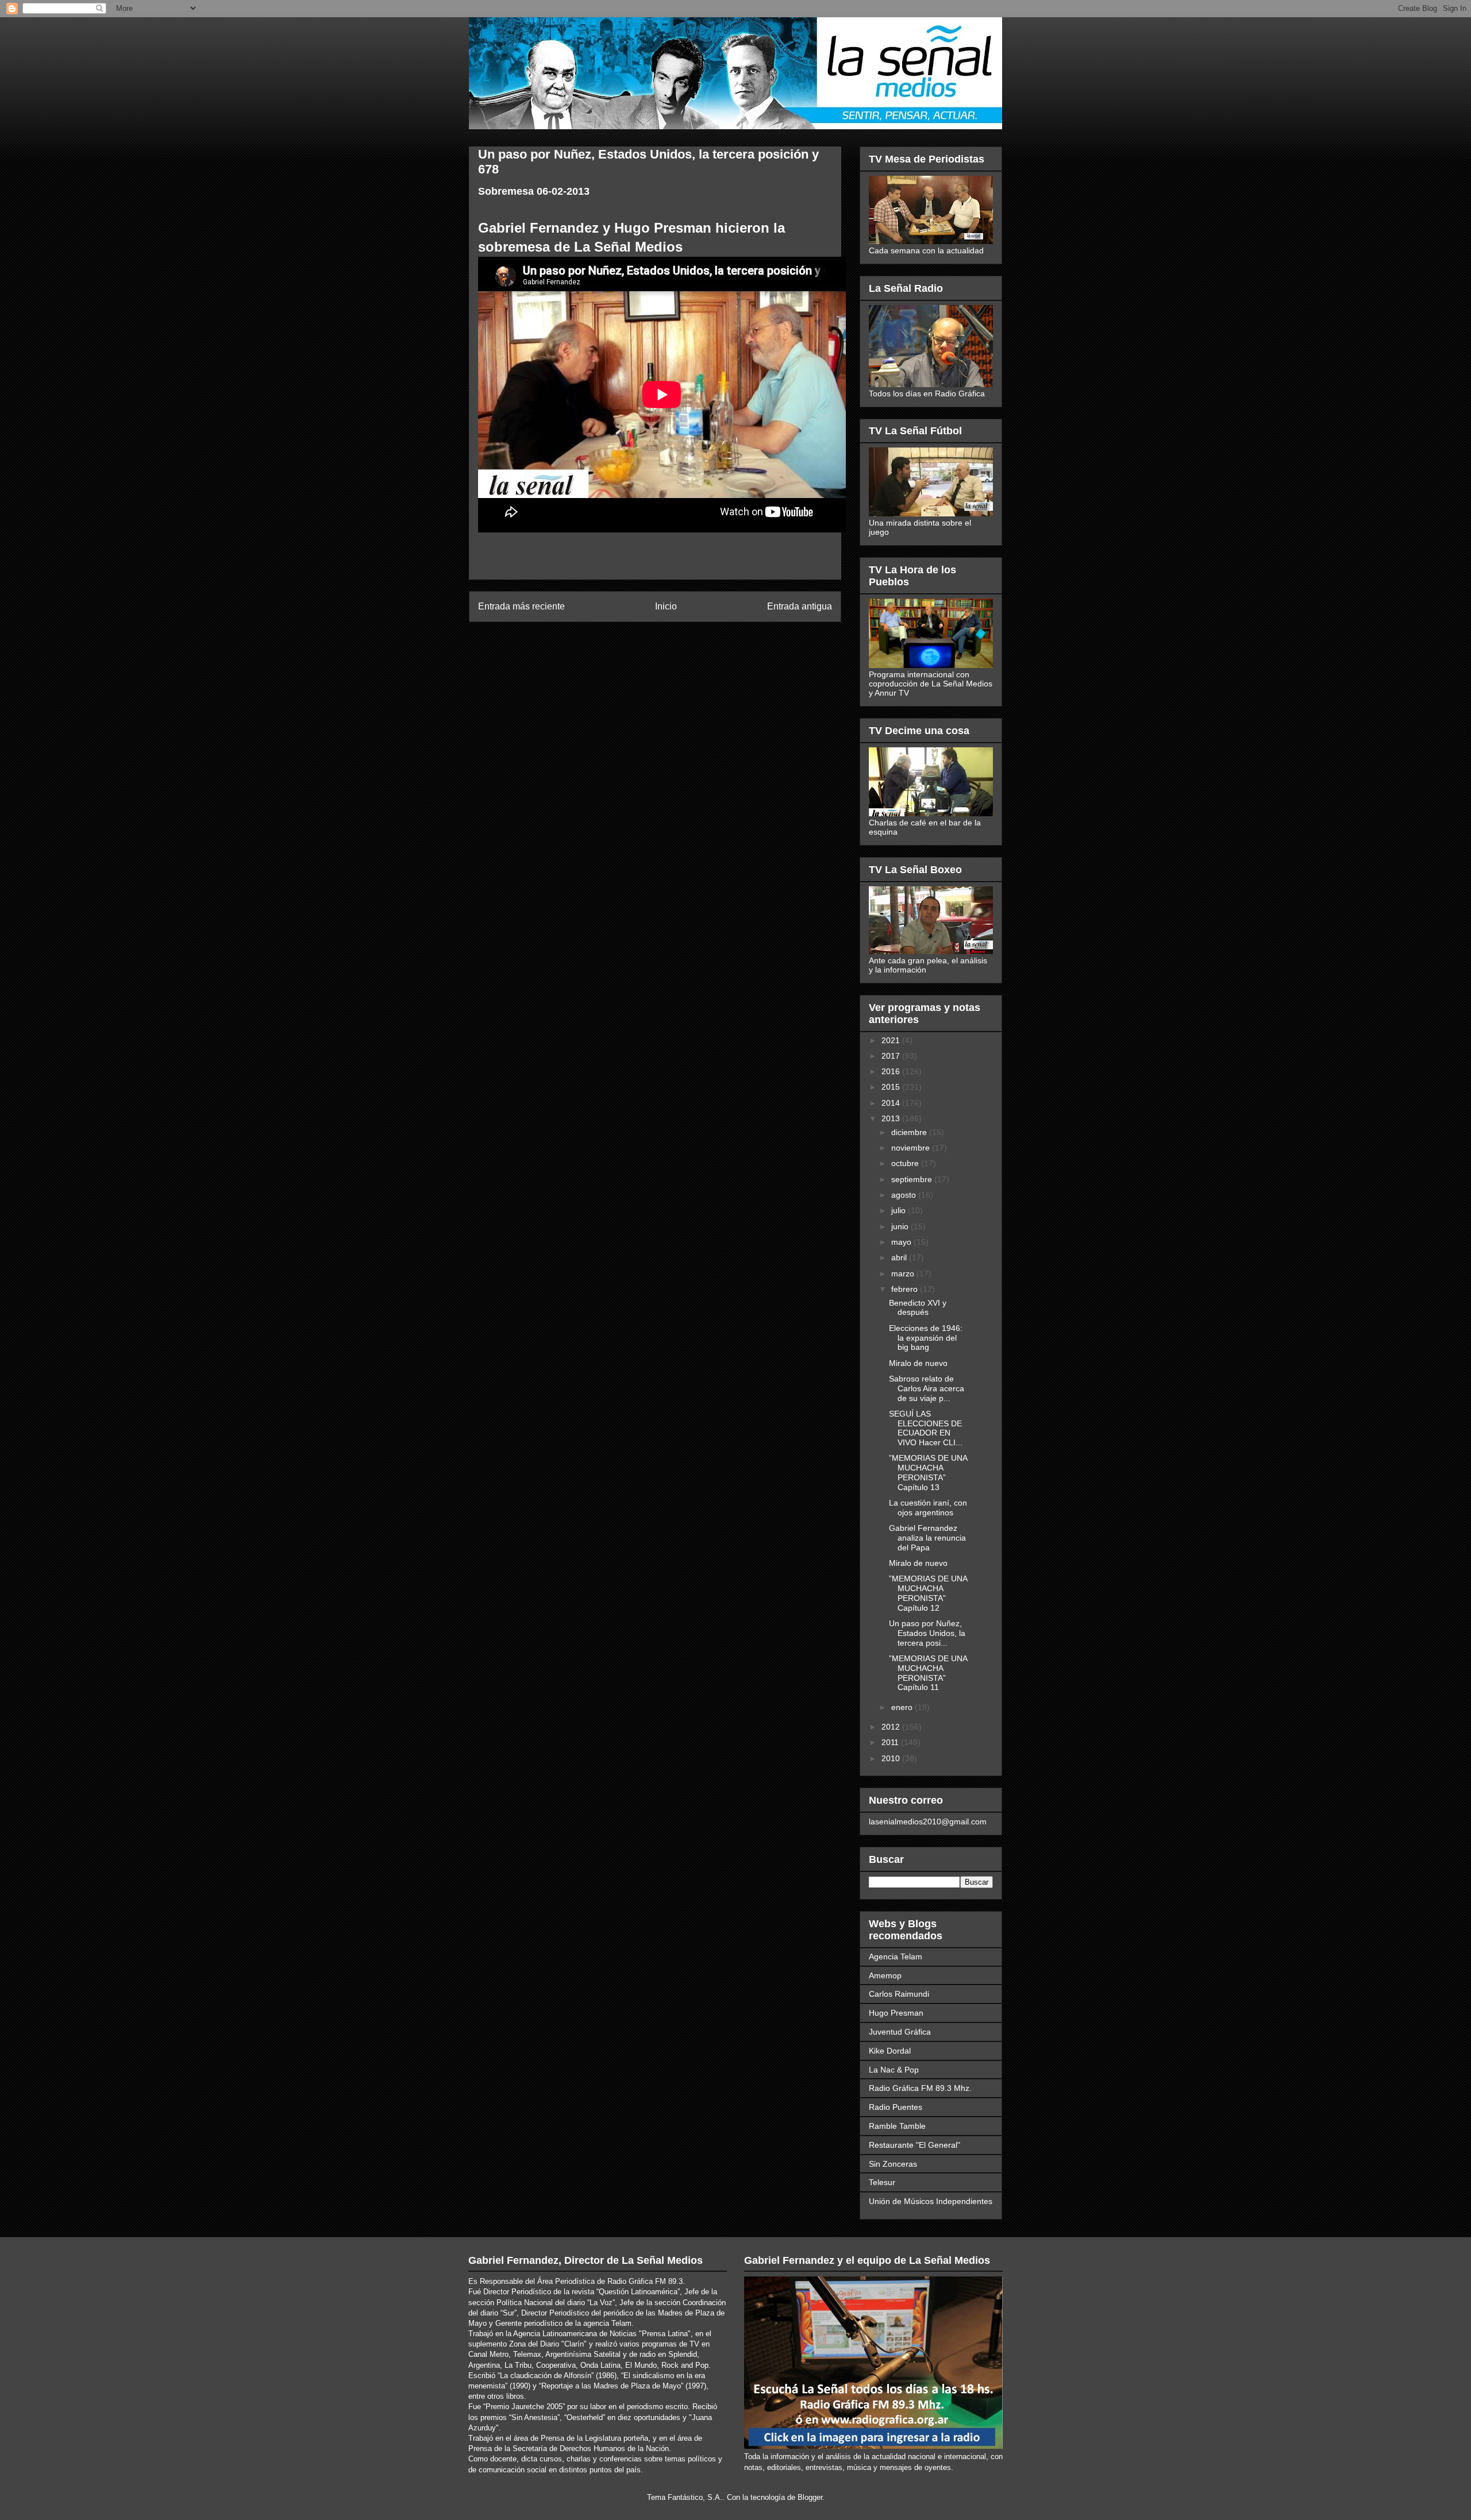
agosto (905, 1195)
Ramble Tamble (897, 2126)
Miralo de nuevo (918, 1363)
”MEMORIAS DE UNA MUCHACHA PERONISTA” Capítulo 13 (928, 1472)
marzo (904, 1273)
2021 (892, 1040)
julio (900, 1210)
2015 (892, 1087)
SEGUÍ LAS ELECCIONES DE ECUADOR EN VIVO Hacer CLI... (926, 1428)
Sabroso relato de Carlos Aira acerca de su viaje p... (927, 1388)
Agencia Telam (896, 1956)
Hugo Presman (896, 2013)
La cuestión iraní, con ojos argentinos (928, 1508)
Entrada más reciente (521, 606)
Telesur (882, 2182)
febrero (906, 1289)
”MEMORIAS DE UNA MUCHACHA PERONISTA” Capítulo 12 (928, 1593)
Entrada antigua (800, 606)
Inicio (666, 606)
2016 (892, 1071)
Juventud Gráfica (900, 2032)
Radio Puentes (896, 2107)
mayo (902, 1242)
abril (900, 1257)
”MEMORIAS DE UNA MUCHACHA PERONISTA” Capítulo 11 (928, 1673)
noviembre (912, 1148)
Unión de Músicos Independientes (931, 2201)
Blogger (810, 2497)
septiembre (913, 1179)
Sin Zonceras (893, 2164)
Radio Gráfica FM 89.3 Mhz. (920, 2088)
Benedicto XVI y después (918, 1308)
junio (901, 1226)
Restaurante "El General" (914, 2145)
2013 (892, 1118)
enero (903, 1707)
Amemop (885, 1975)
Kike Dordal (890, 2051)
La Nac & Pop (894, 2070)
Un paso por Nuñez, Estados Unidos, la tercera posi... (927, 1633)
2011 (891, 1742)
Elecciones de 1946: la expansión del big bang (926, 1338)
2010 (892, 1758)
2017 (892, 1056)
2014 (892, 1103)
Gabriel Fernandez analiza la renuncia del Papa (927, 1538)
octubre (906, 1163)
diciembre (910, 1132)
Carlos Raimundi (899, 1994)
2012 (892, 1727)
